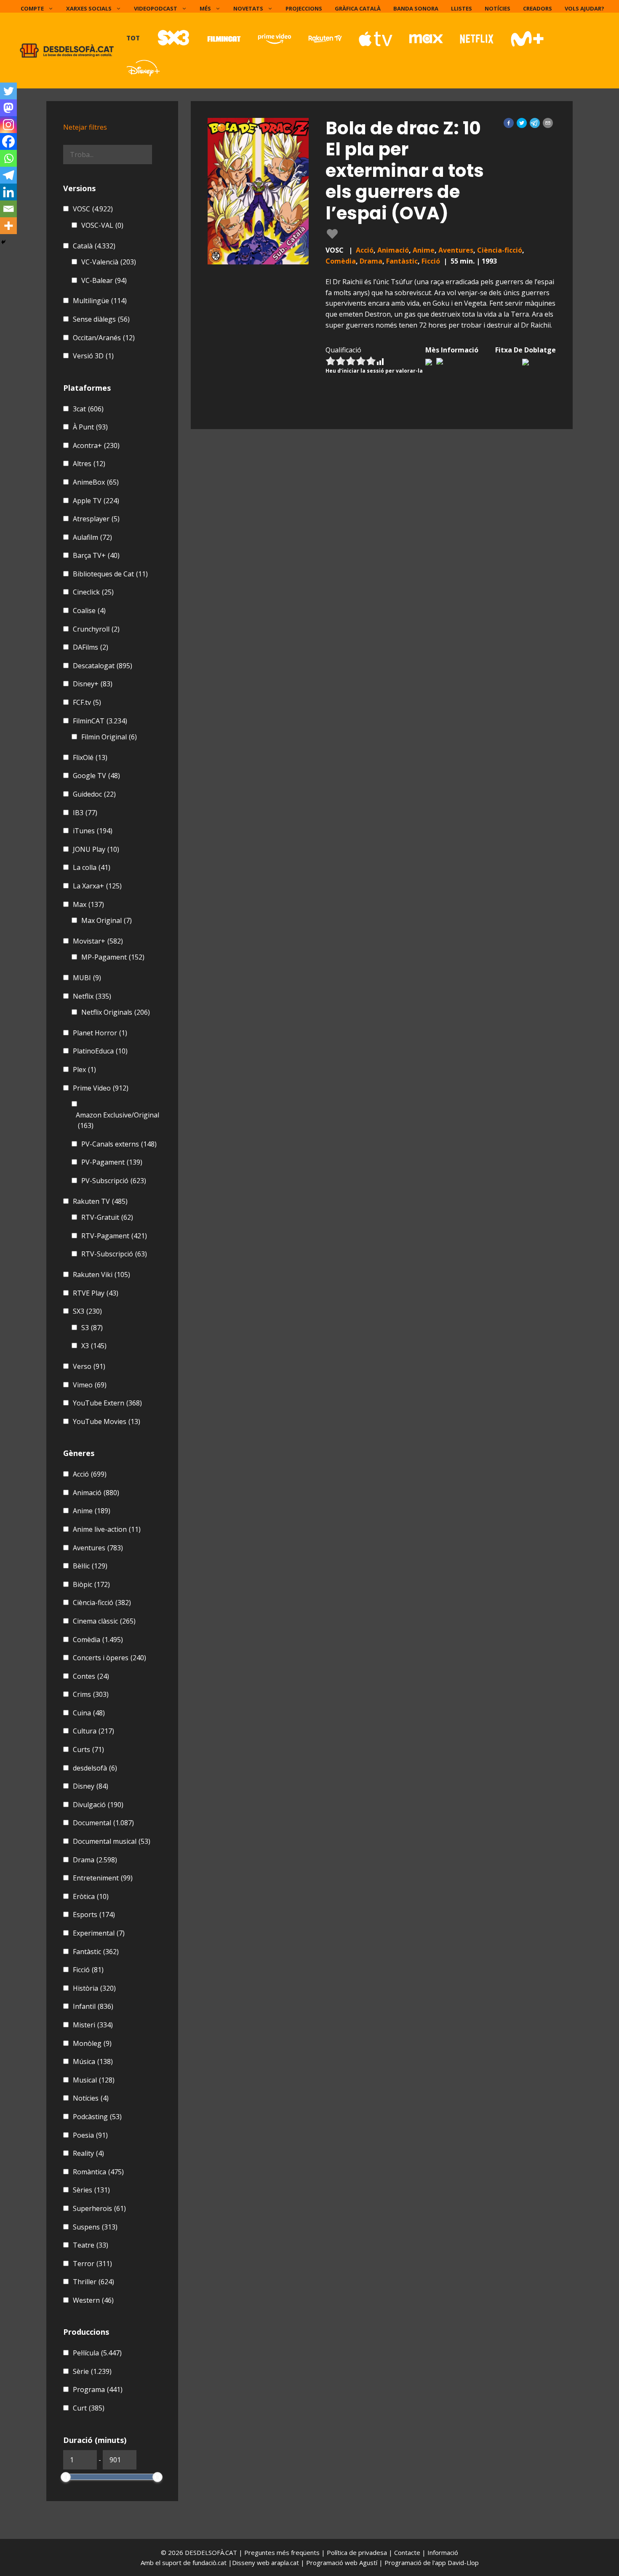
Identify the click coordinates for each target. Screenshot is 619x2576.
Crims (91, 1694)
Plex (84, 1069)
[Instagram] (8, 125)
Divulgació (98, 1805)
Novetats (248, 8)
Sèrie (92, 2371)
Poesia (90, 2135)
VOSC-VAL (102, 225)
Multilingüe (100, 301)
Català (94, 246)
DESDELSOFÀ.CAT (211, 2552)
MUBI (87, 978)
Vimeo (90, 1385)
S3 (92, 1328)
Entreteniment (103, 1878)
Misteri (93, 2025)
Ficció (431, 261)
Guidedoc (94, 794)
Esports (94, 1915)
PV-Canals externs (119, 1144)
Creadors (538, 8)
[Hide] (3, 242)
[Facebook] (8, 141)
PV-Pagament (112, 1162)
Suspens (95, 2227)
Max (88, 904)
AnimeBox (96, 482)
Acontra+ (96, 445)
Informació (443, 2552)
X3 (94, 1346)
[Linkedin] (8, 192)
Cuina (89, 1713)
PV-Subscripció (114, 1181)
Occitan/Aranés (104, 338)
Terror (92, 2264)
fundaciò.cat (209, 2563)
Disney (91, 1786)
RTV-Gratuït (107, 1217)
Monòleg (92, 2043)
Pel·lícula (97, 2353)
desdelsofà (95, 1768)
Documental (103, 1823)
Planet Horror (100, 1033)
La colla (92, 867)
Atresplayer (96, 519)
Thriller (93, 2282)
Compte (32, 8)
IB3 (85, 813)
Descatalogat (103, 666)
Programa (98, 2389)
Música (93, 2061)
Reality (88, 2153)
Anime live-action (107, 1529)
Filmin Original (109, 737)
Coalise (89, 611)
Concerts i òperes (109, 1658)
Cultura (93, 1731)
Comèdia (341, 261)
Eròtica (91, 1896)
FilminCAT (100, 721)
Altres (89, 464)
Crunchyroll (96, 629)
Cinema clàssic (104, 1621)
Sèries (91, 2190)
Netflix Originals (116, 1012)
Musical (94, 2080)
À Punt (90, 427)
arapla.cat (285, 2563)
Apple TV (96, 501)
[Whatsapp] (8, 158)
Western (93, 2300)
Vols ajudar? (584, 8)
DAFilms (91, 647)
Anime (424, 250)
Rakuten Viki (101, 1275)
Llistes (462, 8)
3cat (88, 409)
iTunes (93, 831)
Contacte (408, 2552)
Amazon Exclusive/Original (117, 1120)
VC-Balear (104, 280)
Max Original (107, 920)
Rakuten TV (100, 1201)
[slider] (66, 2477)
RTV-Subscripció (114, 1254)
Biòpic (91, 1584)
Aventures (456, 250)
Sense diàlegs (101, 319)
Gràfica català (358, 8)
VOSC (93, 209)
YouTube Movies (107, 1421)
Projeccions (304, 8)
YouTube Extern (107, 1403)
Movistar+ (98, 941)
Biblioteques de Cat (110, 574)
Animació (393, 250)
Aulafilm (92, 537)
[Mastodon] (8, 108)
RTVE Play (96, 1293)
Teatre (91, 2245)
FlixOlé (90, 757)
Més (205, 8)
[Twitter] (8, 91)
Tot (133, 38)
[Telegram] (8, 175)
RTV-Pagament (114, 1236)
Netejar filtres (85, 127)
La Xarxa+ (97, 886)
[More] (8, 226)
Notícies (498, 8)
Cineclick (93, 592)
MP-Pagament (113, 957)
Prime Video (101, 1088)
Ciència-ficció (500, 250)
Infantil (93, 2006)
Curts (88, 1749)
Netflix (92, 996)
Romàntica (98, 2172)
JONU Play (96, 849)
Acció (365, 250)
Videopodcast (156, 8)
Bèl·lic (90, 1566)
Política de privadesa (358, 2552)
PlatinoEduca (100, 1051)
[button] (509, 123)
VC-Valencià (109, 262)
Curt (89, 2408)
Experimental (99, 1933)
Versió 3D (93, 356)
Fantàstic (402, 261)
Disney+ (93, 684)
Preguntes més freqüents (283, 2552)
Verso (89, 1366)
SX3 (87, 1311)
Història (94, 1988)
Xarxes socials (89, 8)
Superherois (99, 2208)
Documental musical (112, 1841)
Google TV (96, 776)
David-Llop (463, 2563)
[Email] (8, 209)
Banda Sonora (416, 8)
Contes (91, 1676)
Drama (371, 261)
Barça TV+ (96, 555)
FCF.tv (87, 702)
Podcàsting (97, 2117)
